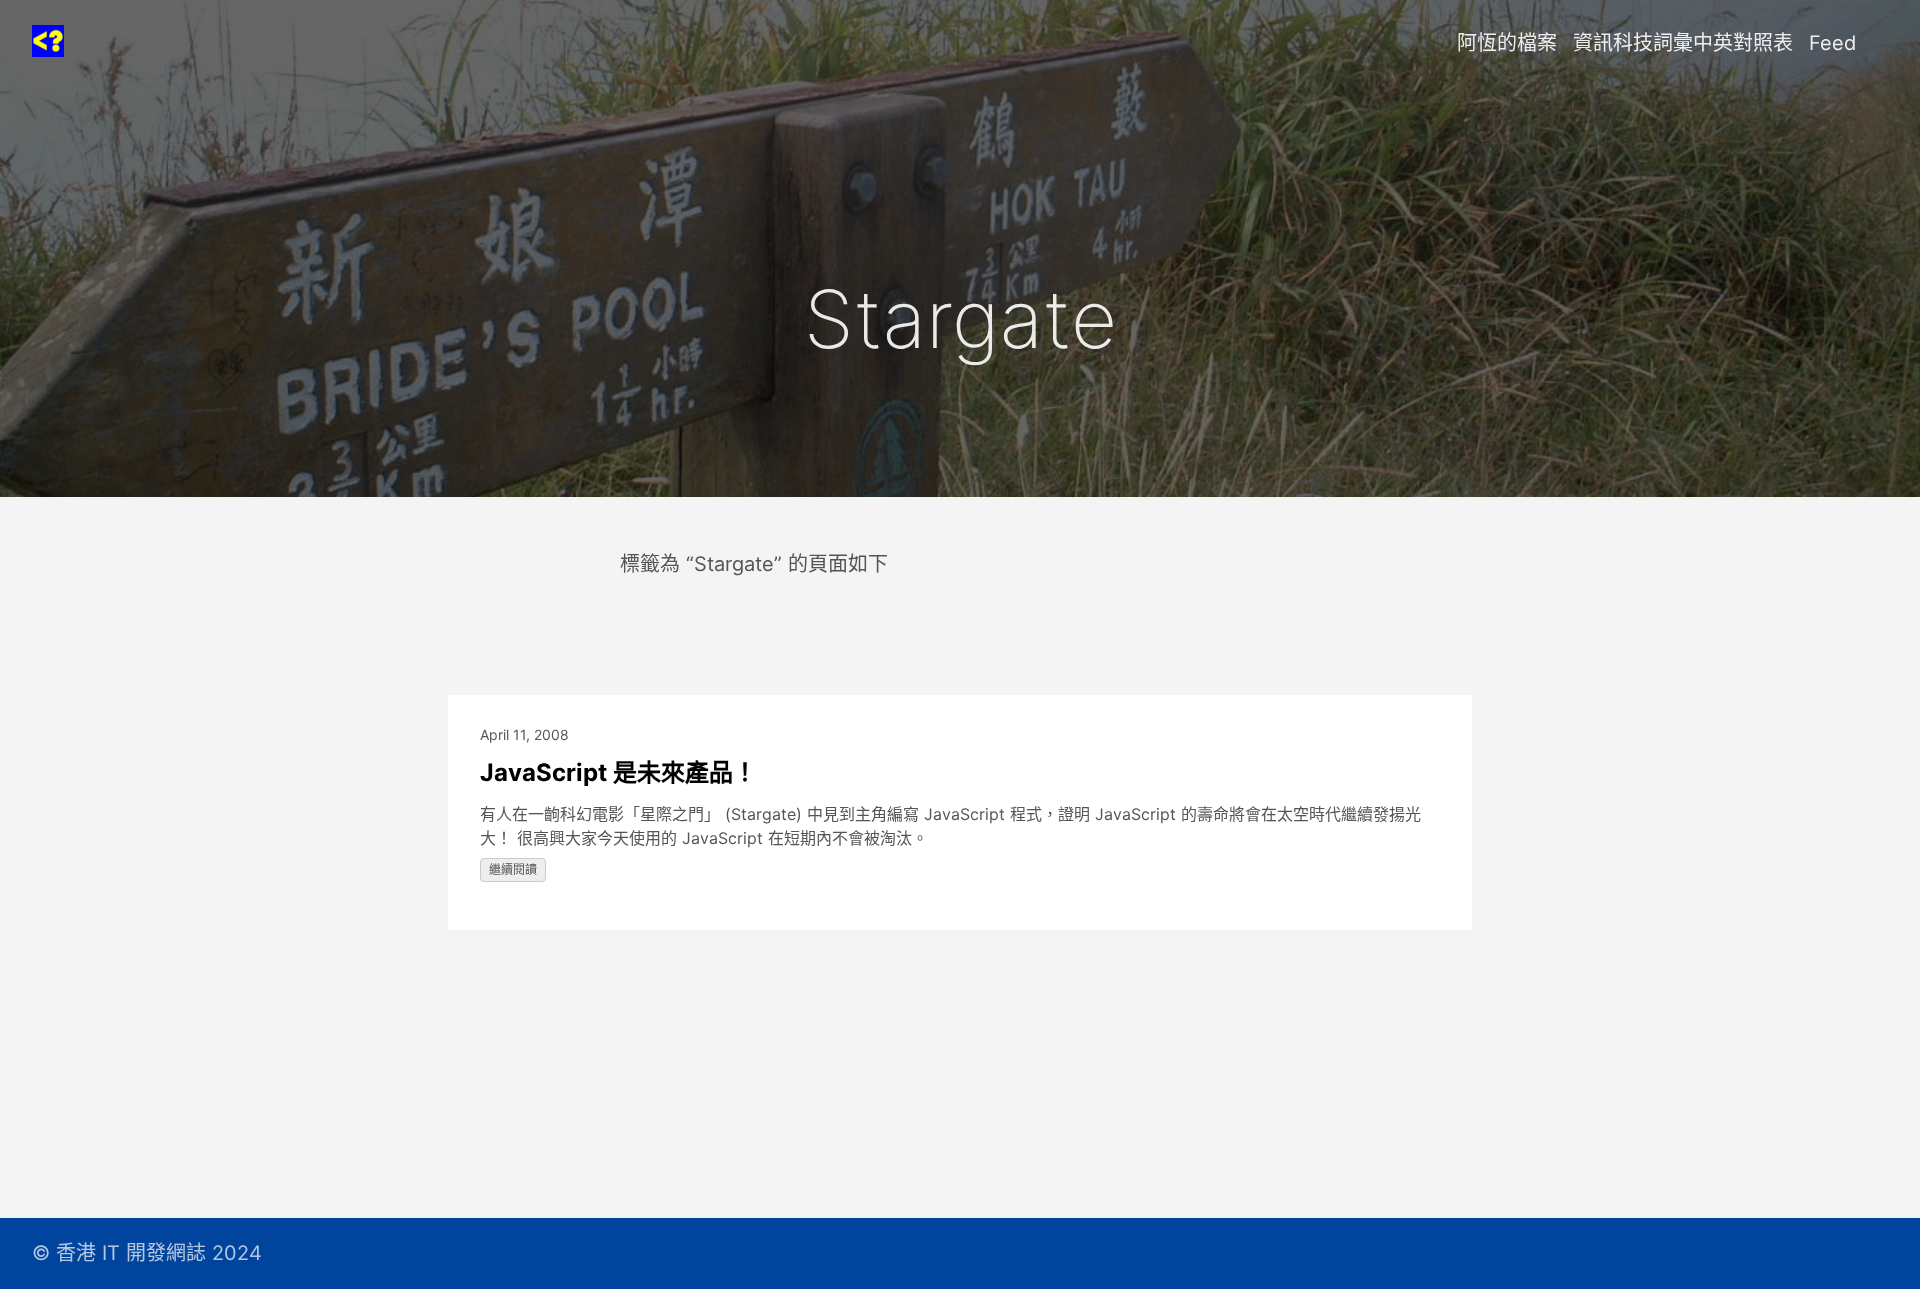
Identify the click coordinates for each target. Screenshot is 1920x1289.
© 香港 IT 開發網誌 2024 (147, 1253)
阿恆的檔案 (1507, 43)
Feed (1832, 43)
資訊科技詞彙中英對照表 (1683, 43)
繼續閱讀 (513, 869)
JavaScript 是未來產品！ (618, 772)
